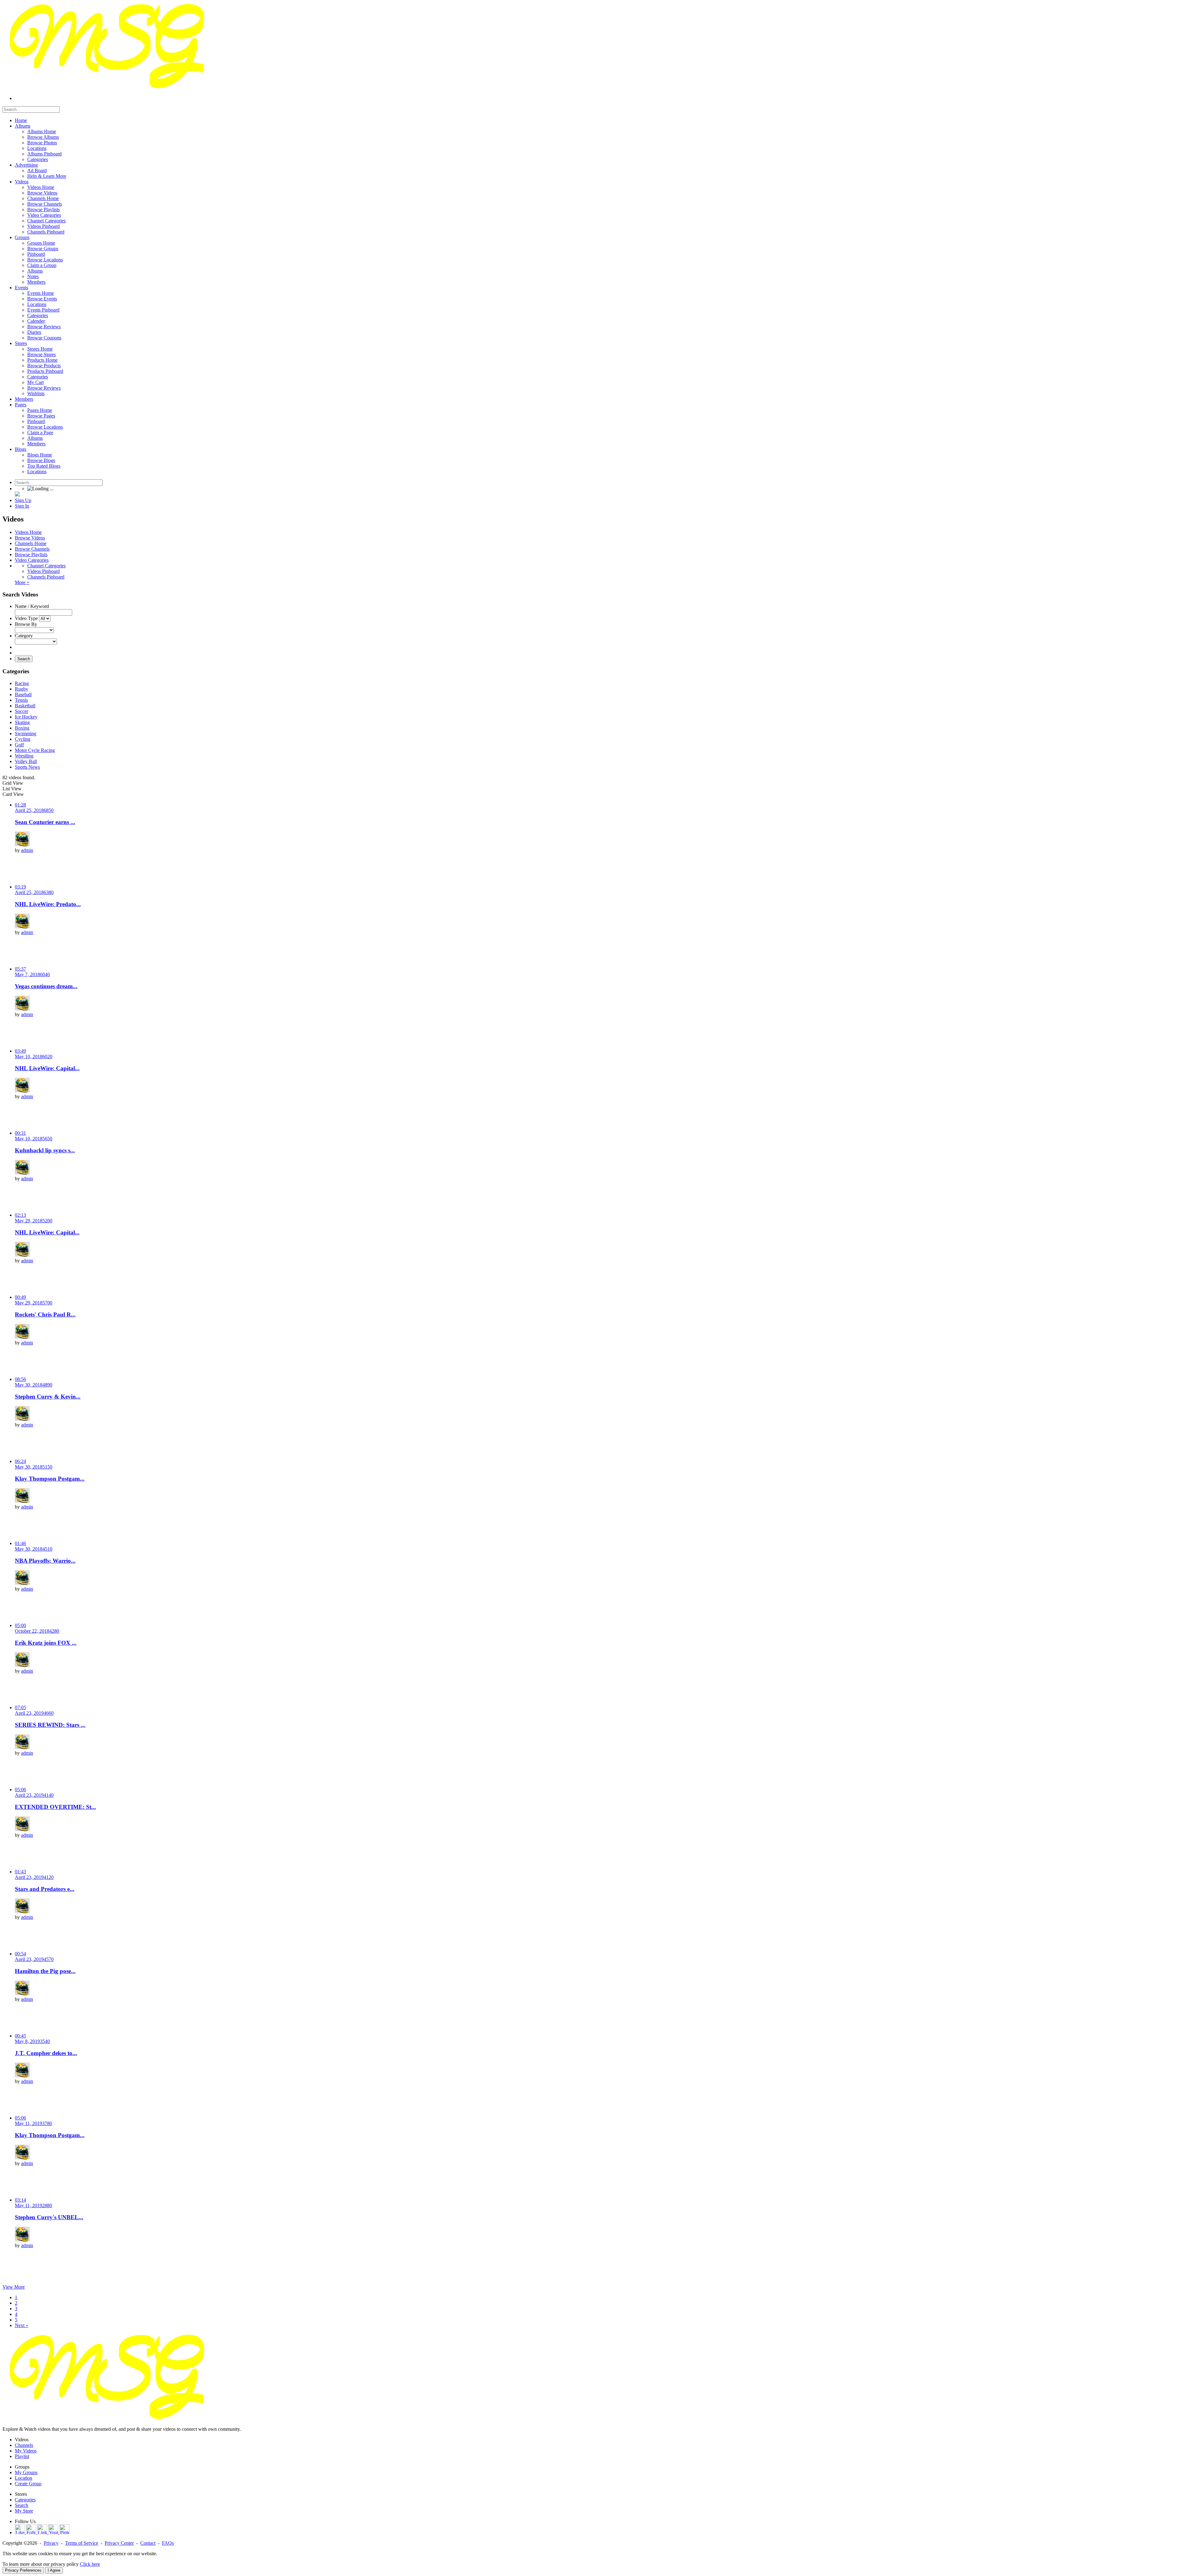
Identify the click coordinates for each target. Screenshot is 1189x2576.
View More (14, 2287)
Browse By (26, 624)
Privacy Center (119, 2543)
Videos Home (28, 532)
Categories (25, 2500)
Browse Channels (32, 549)
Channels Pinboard (46, 577)
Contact (148, 2543)
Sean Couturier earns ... (45, 822)
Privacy (51, 2543)
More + (22, 582)
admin (27, 850)
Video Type (26, 618)
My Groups (26, 2472)
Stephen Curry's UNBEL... (49, 2217)
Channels (24, 2445)
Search (24, 659)
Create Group (28, 2484)
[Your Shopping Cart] (17, 495)
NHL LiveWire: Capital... (47, 1068)
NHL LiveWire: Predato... (48, 904)
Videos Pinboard (44, 571)
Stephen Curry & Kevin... (48, 1397)
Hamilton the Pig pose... (45, 1971)
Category (24, 636)
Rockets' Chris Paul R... (45, 1314)
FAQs (168, 2543)
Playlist (22, 2456)
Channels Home (31, 543)
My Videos (26, 2451)
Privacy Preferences (23, 2570)
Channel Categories (46, 566)
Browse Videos (30, 538)
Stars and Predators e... (45, 1889)
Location (24, 2478)
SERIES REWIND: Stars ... (50, 1725)
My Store (24, 2511)
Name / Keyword (32, 606)
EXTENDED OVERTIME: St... (55, 1807)
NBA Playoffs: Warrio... (45, 1561)
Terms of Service (82, 2543)
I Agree (54, 2570)
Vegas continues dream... (46, 986)
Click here (90, 2564)
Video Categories (32, 560)
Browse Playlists (31, 554)
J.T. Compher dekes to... (46, 2053)
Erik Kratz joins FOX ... (46, 1643)
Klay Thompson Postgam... (50, 1479)
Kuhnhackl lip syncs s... (45, 1150)
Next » (22, 2325)
